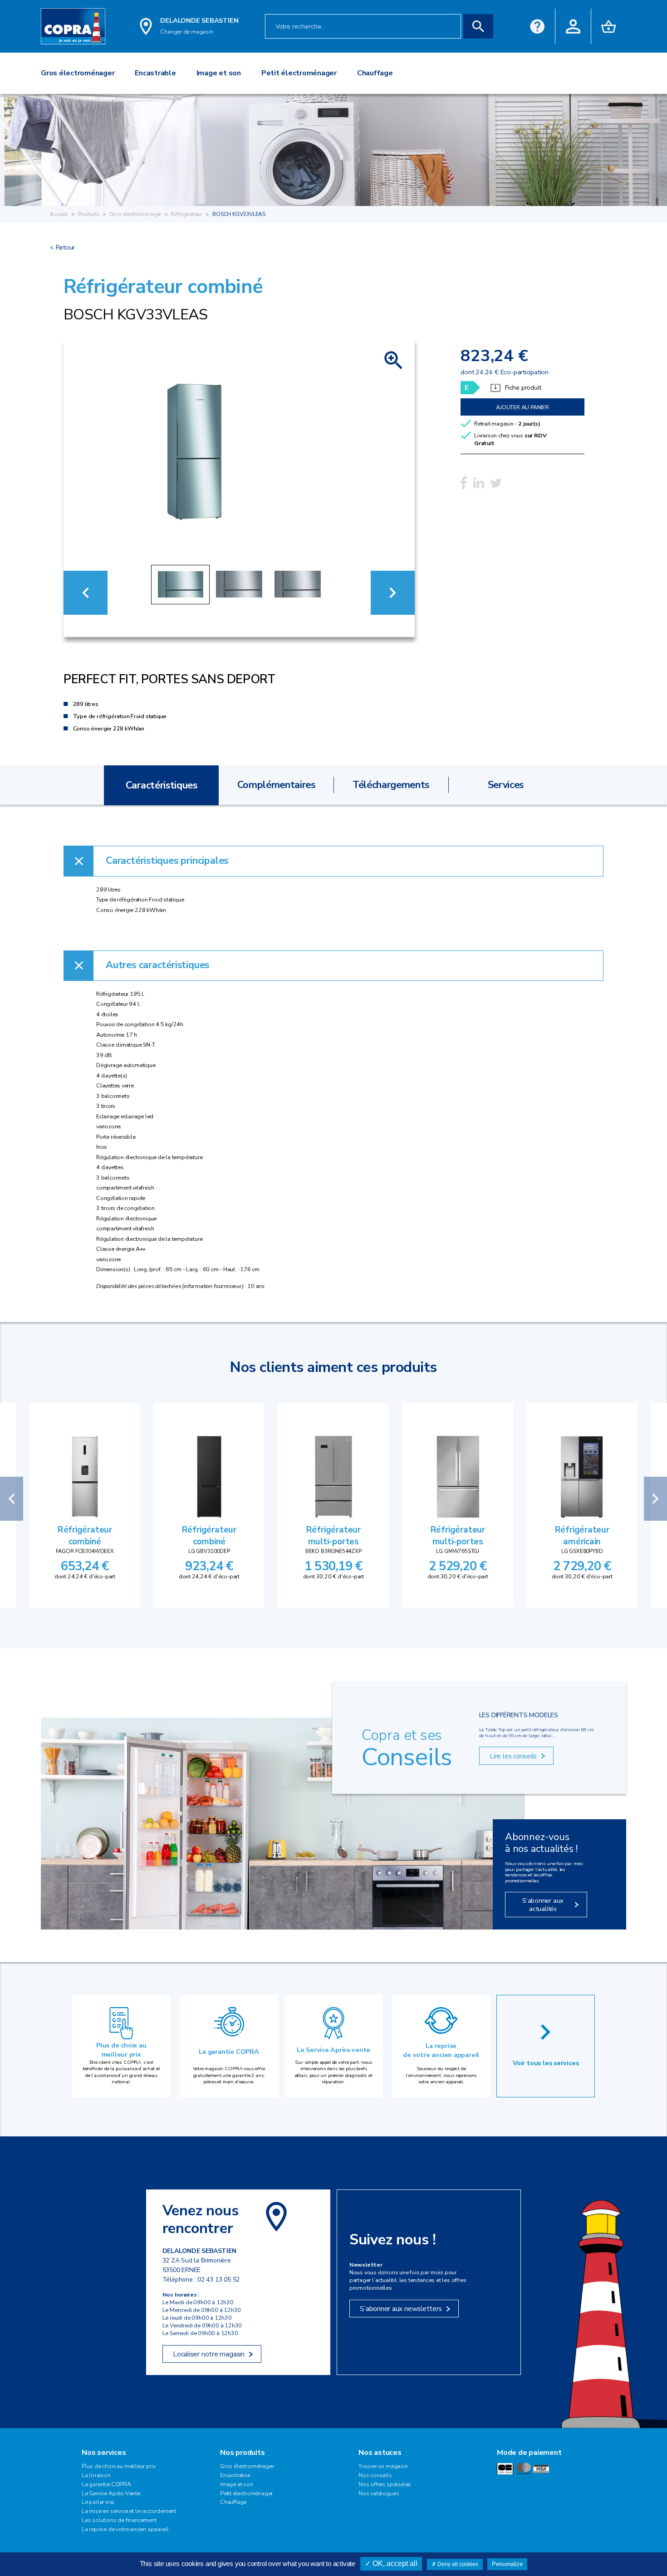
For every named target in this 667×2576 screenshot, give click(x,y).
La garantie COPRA (229, 2052)
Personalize (507, 2564)
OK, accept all (394, 2564)
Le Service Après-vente (333, 2050)
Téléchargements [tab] (391, 785)
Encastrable (235, 2475)
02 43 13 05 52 (218, 2280)
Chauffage (233, 2502)
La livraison (96, 2475)
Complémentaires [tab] (276, 785)
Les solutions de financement (119, 2520)
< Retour (62, 247)
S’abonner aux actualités (543, 1904)
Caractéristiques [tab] (162, 785)
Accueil (59, 214)
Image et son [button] (219, 73)
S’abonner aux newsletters (401, 2309)
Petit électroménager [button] (299, 73)
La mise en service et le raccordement (129, 2511)
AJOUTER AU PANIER (522, 407)
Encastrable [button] (155, 73)
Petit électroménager (246, 2493)
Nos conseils (375, 2475)
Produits (89, 214)
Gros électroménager (135, 214)
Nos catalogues (379, 2493)
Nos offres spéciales (385, 2484)
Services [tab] (506, 785)
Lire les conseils (513, 1756)
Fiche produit (523, 388)
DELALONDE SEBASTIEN (199, 20)
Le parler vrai (98, 2502)
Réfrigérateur (187, 214)
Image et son (237, 2484)
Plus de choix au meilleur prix (121, 2050)
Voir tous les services (546, 2063)
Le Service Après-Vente (111, 2493)
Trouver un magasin (383, 2466)
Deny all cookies (457, 2564)
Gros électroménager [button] (78, 73)
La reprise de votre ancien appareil (441, 2050)
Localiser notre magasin (209, 2354)
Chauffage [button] (375, 73)
